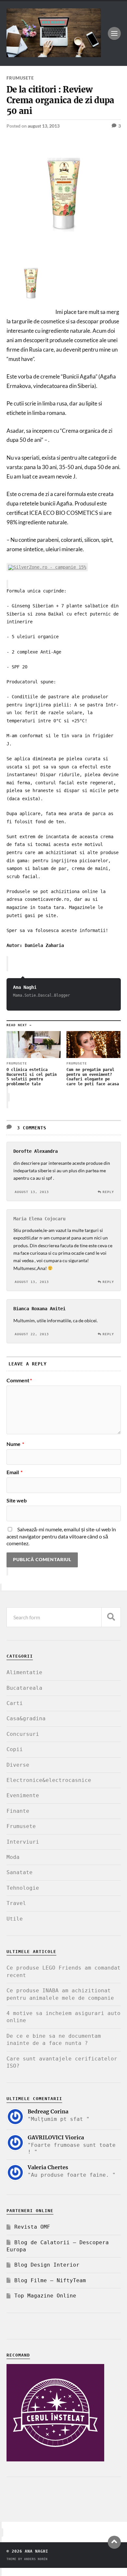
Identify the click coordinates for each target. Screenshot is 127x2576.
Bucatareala (24, 1688)
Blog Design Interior (47, 2265)
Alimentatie (24, 1672)
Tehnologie (23, 1888)
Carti (15, 1703)
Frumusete (20, 78)
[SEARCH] (111, 1617)
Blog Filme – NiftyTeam (50, 2280)
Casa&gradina (26, 1718)
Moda (13, 1857)
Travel (16, 1903)
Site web (17, 1500)
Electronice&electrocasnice (49, 1780)
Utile (15, 1919)
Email (14, 1472)
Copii (15, 1749)
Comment (19, 1380)
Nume (15, 1444)
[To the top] (114, 2542)
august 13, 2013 (44, 126)
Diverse (18, 1765)
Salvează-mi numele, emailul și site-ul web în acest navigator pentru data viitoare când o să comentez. (61, 1536)
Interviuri (23, 1842)
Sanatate (20, 1872)
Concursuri (23, 1734)
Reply (108, 1192)
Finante (18, 1811)
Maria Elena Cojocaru (39, 1219)
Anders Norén (36, 2559)
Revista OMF (32, 2227)
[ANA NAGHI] (54, 54)
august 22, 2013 (32, 1334)
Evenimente (23, 1795)
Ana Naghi (25, 987)
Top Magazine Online (45, 2296)
